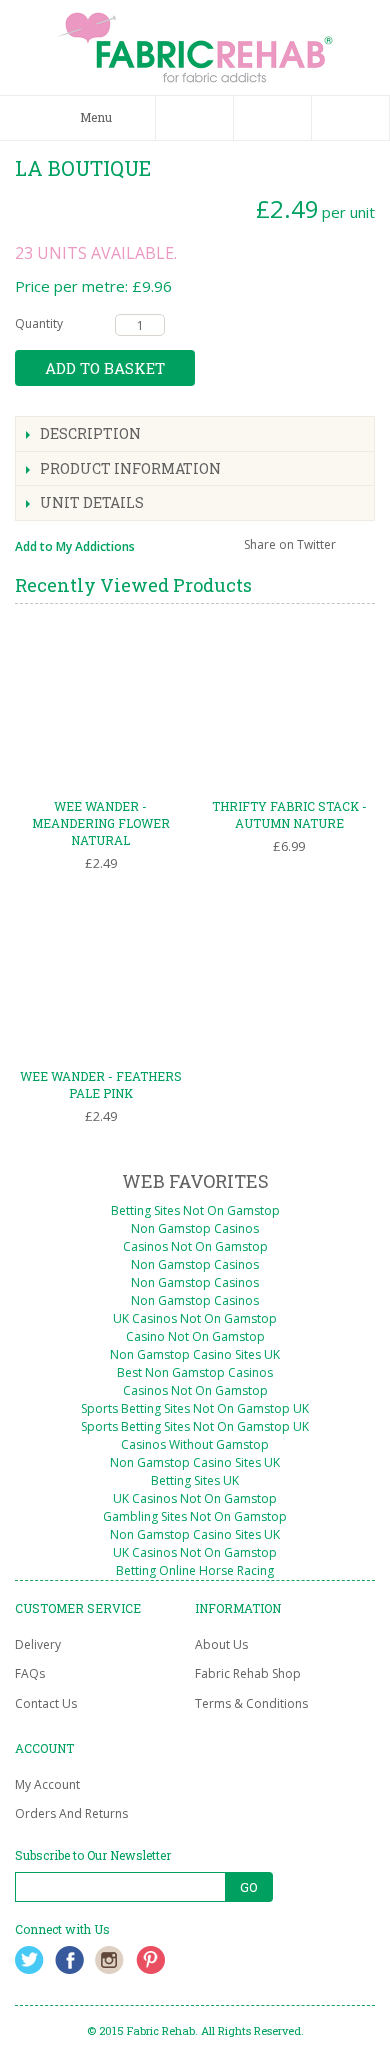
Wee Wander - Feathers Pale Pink (101, 1084)
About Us (221, 1644)
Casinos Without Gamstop (195, 1444)
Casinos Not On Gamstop (195, 1246)
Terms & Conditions (251, 1703)
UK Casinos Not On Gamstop (195, 1318)
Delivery (38, 1644)
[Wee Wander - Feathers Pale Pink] (101, 974)
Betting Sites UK (195, 1480)
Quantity (39, 323)
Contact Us (46, 1703)
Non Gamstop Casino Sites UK (195, 1354)
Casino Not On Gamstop (195, 1336)
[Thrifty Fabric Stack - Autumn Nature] (289, 705)
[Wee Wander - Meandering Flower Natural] (101, 705)
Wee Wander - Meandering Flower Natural (101, 823)
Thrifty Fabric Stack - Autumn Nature (289, 814)
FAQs (30, 1673)
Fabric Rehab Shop (248, 1673)
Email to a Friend (177, 549)
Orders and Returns (71, 1813)
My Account (47, 1784)
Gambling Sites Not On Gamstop (195, 1516)
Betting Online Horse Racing (195, 1570)
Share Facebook (217, 549)
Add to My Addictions (75, 546)
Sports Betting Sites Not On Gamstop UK (195, 1408)
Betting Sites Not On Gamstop (195, 1210)
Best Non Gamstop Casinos (195, 1372)
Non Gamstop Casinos (195, 1228)
